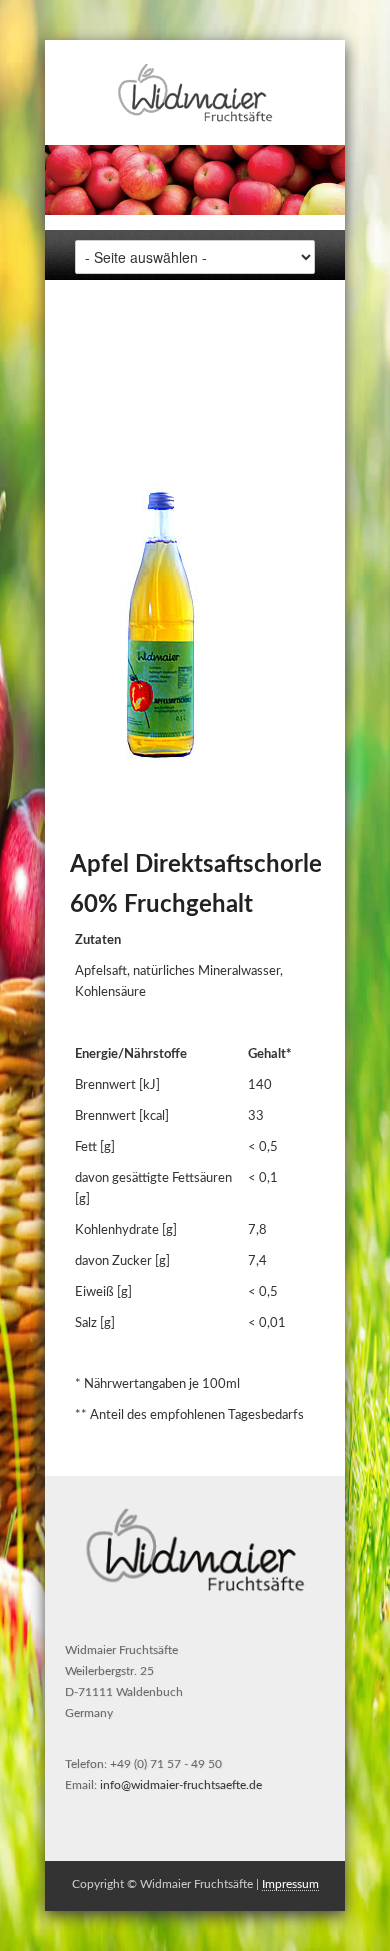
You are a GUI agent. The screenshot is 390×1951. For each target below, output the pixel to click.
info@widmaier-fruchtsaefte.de (181, 1785)
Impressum (290, 1884)
